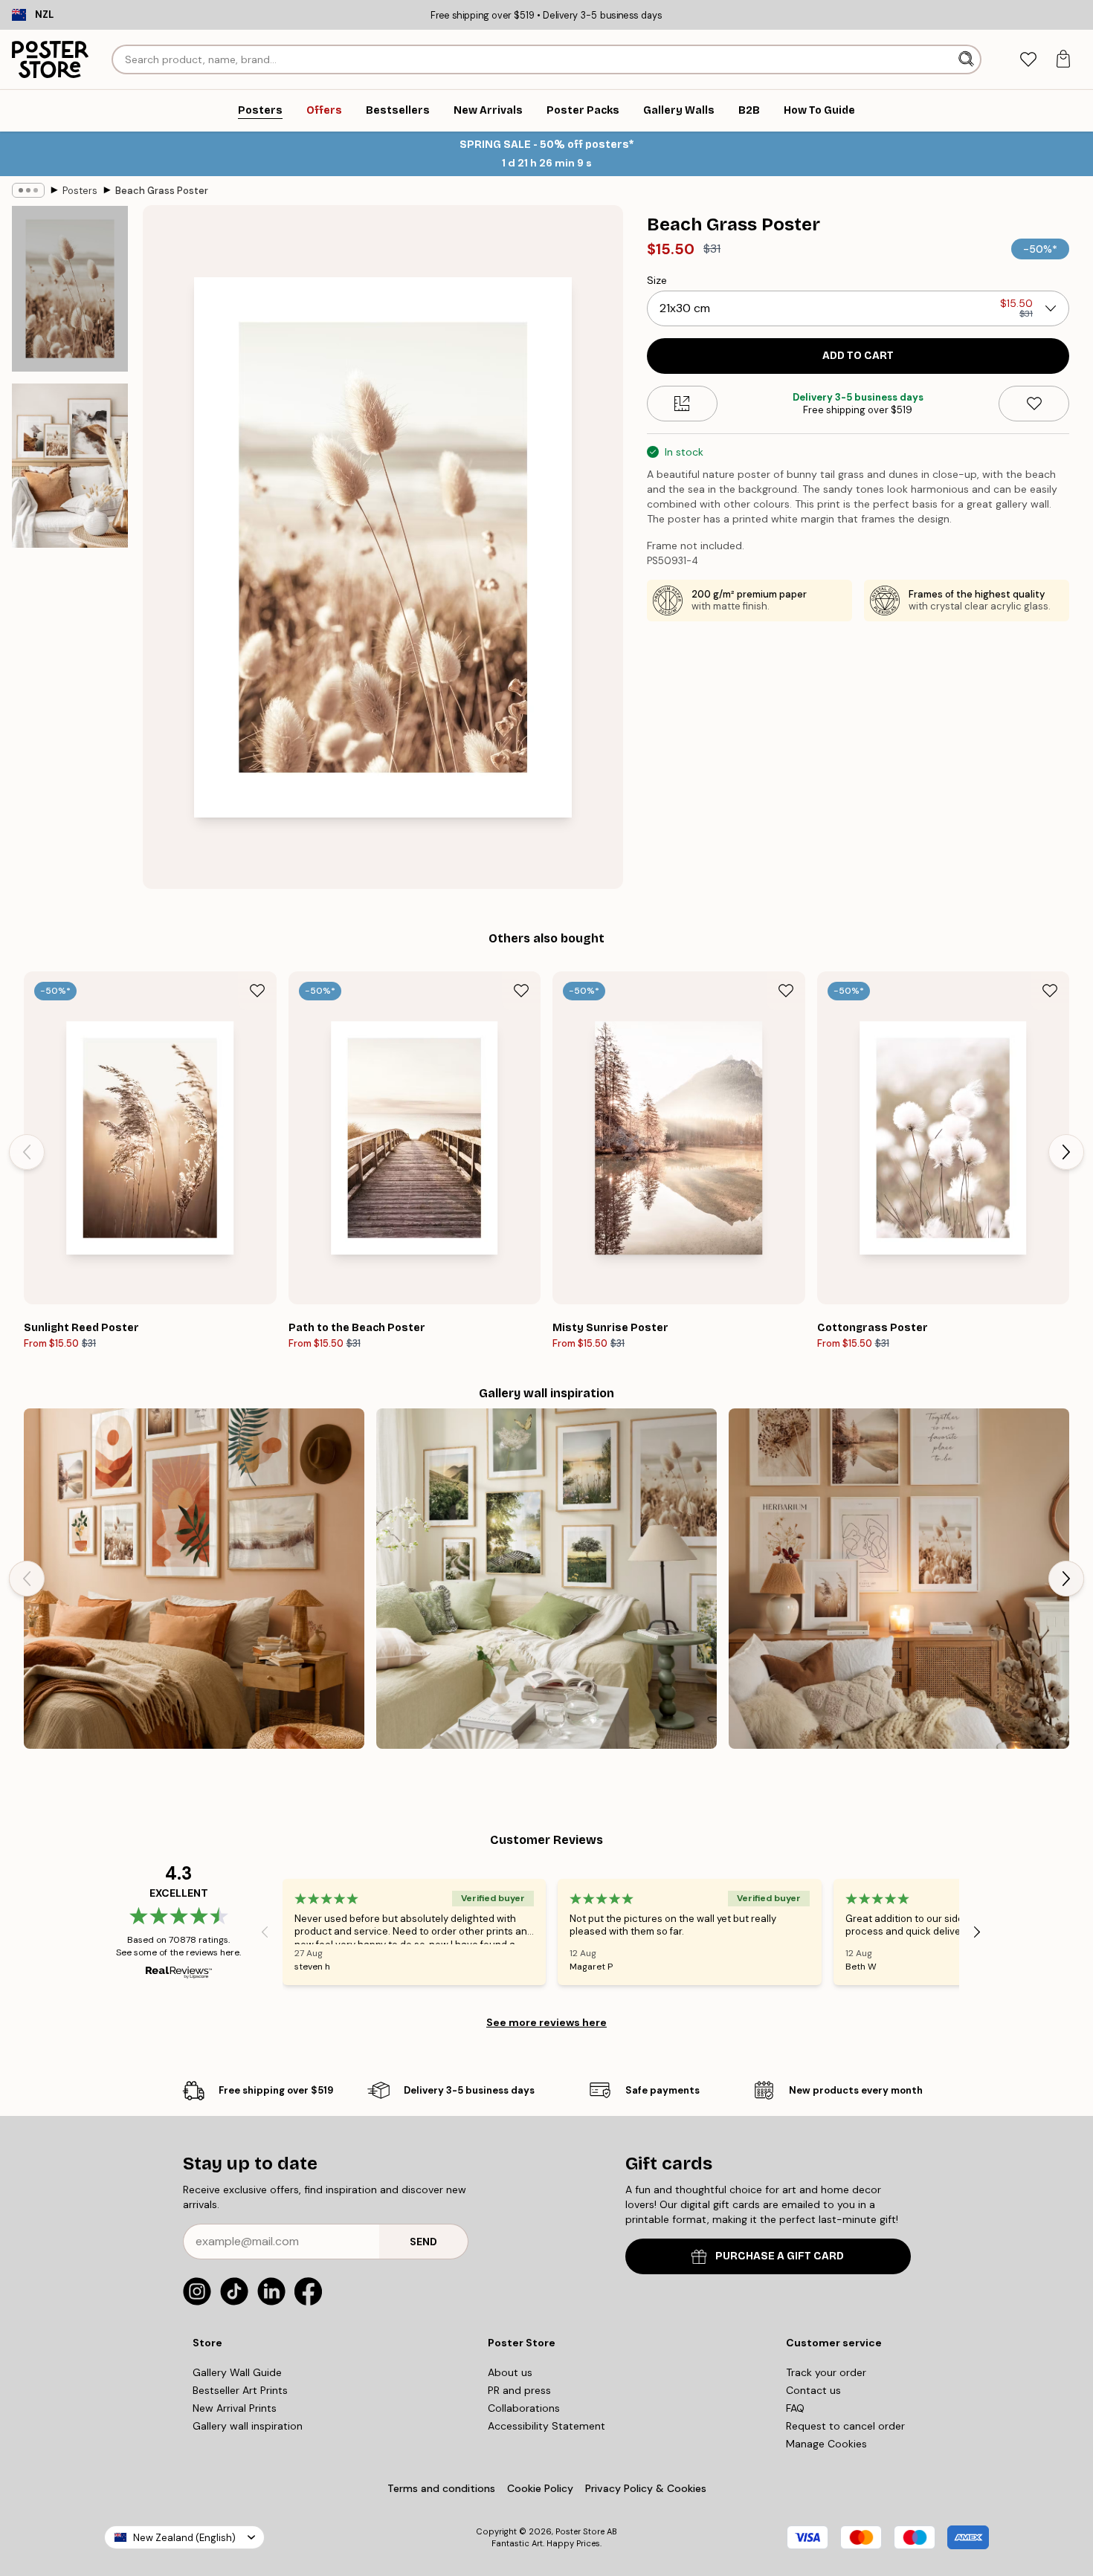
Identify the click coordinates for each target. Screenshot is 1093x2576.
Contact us (813, 2390)
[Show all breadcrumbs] (28, 190)
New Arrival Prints (235, 2408)
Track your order (826, 2372)
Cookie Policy (540, 2488)
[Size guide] (682, 404)
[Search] (968, 59)
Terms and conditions (441, 2488)
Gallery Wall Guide (237, 2372)
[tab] (1028, 60)
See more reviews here (546, 2022)
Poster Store (580, 2531)
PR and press (519, 2390)
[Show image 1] (70, 289)
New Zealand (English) (184, 2538)
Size (657, 280)
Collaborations (524, 2408)
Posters (80, 191)
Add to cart (858, 356)
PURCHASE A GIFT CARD (780, 2256)
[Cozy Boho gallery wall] (899, 1579)
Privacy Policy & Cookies (646, 2488)
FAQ (795, 2408)
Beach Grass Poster (162, 191)
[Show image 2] (70, 466)
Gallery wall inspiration (248, 2426)
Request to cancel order (845, 2426)
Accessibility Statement (546, 2426)
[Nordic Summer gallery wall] (546, 1579)
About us (510, 2372)
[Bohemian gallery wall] (194, 1579)
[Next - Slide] (1066, 1152)
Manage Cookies (826, 2444)
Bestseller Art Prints (240, 2390)
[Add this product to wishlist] (1034, 404)
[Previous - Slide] (27, 1152)
